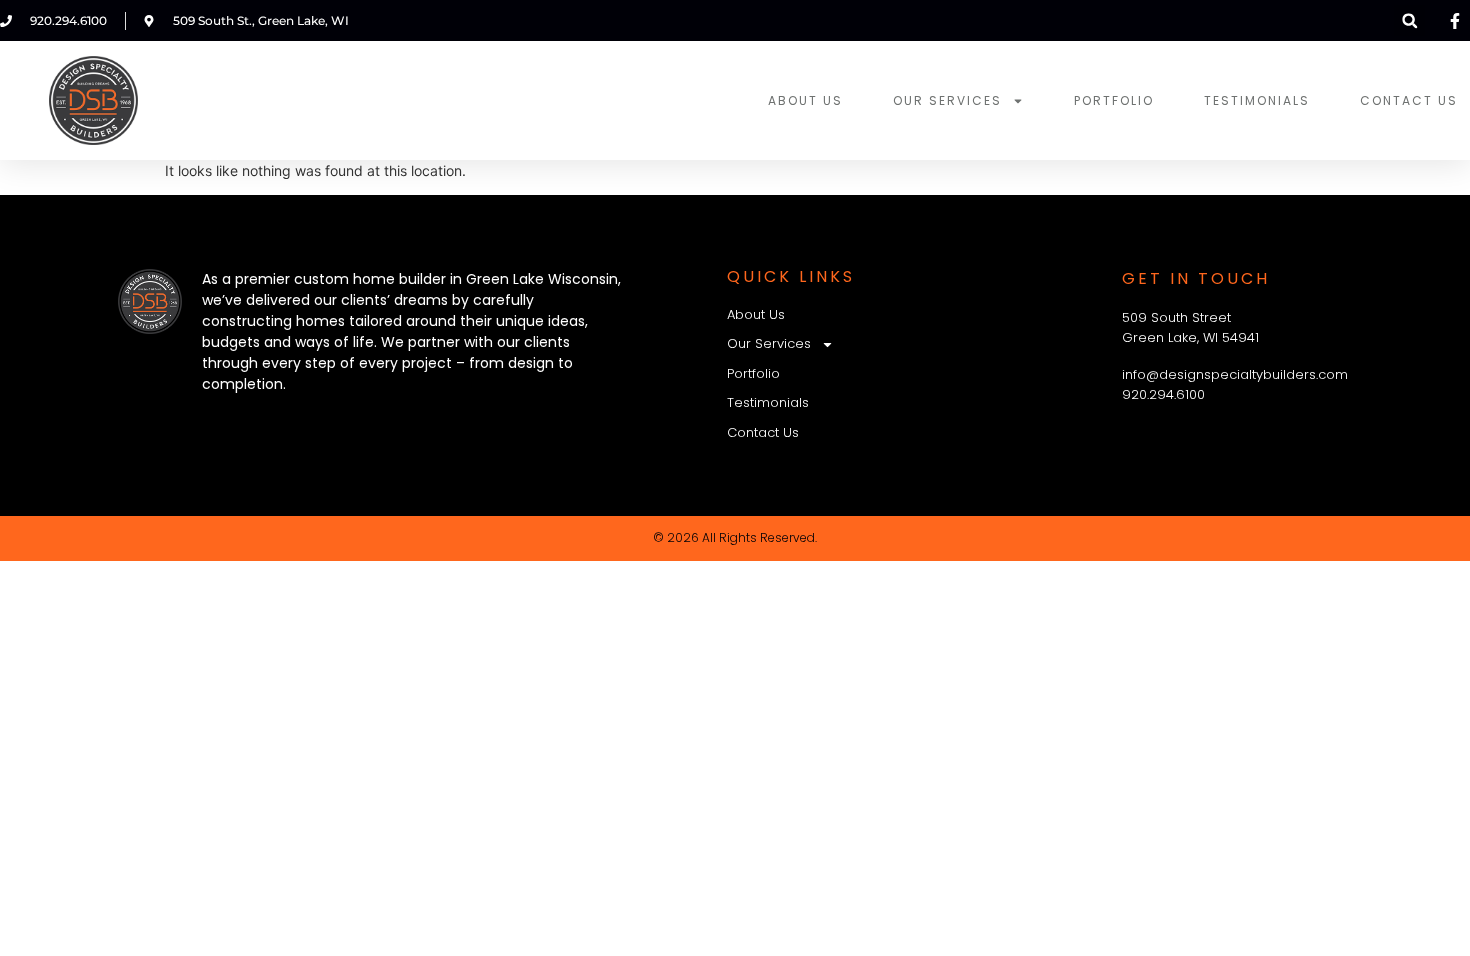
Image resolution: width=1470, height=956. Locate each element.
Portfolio (1114, 100)
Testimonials (1257, 100)
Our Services (947, 100)
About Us (805, 100)
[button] (1409, 20)
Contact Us (1409, 100)
